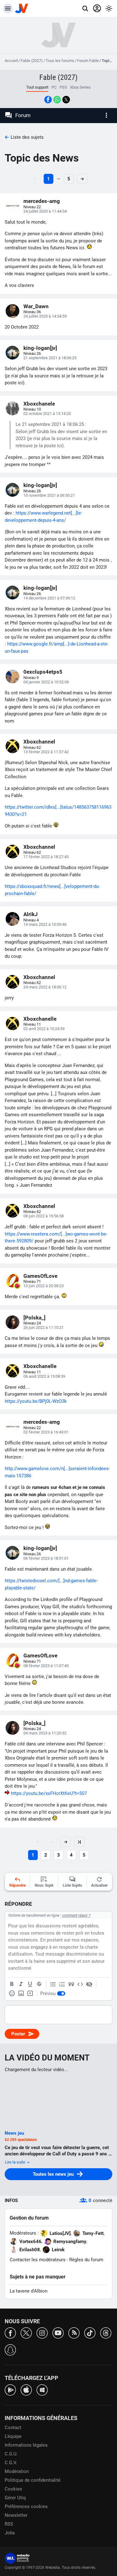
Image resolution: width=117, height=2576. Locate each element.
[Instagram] (42, 2332)
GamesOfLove (40, 1276)
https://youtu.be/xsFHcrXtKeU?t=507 (49, 1793)
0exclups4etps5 (43, 672)
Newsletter (16, 2515)
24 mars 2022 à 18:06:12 (45, 987)
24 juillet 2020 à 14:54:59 (45, 316)
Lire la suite (16, 2162)
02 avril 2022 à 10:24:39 (44, 1029)
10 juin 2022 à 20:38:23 (44, 1286)
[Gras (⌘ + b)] (12, 1984)
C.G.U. (11, 2454)
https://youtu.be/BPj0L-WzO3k (36, 1401)
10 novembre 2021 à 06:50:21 (49, 495)
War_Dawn (36, 306)
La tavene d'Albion (29, 2291)
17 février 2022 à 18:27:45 (46, 857)
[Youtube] (58, 2332)
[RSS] (74, 2332)
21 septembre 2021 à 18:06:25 (50, 358)
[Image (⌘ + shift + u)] (21, 1993)
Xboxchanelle (40, 1019)
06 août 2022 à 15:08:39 (44, 1376)
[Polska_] (34, 1318)
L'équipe (13, 2436)
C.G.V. (11, 2463)
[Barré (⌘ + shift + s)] (39, 1984)
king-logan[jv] (40, 348)
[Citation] (71, 1984)
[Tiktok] (90, 2332)
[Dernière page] (79, 1842)
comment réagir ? (76, 1915)
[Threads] (106, 2332)
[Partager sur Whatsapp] (57, 100)
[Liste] (53, 1984)
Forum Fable (88, 61)
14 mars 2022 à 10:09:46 (45, 924)
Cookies (13, 2489)
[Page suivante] (66, 1842)
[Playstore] (10, 2389)
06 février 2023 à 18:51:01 (46, 1558)
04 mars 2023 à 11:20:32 (45, 1733)
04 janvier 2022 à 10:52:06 (46, 682)
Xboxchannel (39, 742)
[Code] (80, 1984)
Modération (17, 2471)
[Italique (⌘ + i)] (21, 1984)
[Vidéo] (30, 1993)
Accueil (11, 61)
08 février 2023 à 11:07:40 (46, 1666)
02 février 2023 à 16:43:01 (46, 1432)
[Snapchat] (10, 2349)
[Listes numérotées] (62, 1984)
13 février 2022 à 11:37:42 (46, 752)
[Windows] (42, 2389)
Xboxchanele (39, 404)
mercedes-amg (42, 201)
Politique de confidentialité (33, 2480)
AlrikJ (31, 914)
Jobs (10, 2533)
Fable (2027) (32, 61)
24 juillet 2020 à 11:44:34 (45, 211)
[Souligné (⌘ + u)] (30, 1984)
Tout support (37, 87)
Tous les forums (60, 61)
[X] (26, 2332)
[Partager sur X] (66, 100)
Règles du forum (86, 2260)
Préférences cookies (26, 2506)
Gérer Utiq (15, 2498)
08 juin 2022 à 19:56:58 (44, 1216)
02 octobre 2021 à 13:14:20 (47, 414)
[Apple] (26, 2389)
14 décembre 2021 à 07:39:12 (49, 598)
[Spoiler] (89, 1984)
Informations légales (26, 2445)
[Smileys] (12, 1993)
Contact (13, 2428)
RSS (9, 2524)
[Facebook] (10, 2332)
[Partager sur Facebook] (48, 100)
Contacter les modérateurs (38, 2260)
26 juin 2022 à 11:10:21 (44, 1327)
